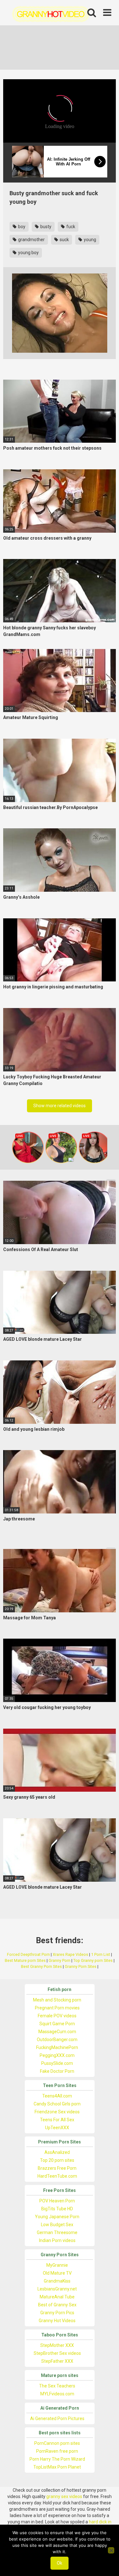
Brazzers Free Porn (57, 2168)
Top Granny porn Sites (93, 1960)
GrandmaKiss (57, 2281)
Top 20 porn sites (57, 2160)
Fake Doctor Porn (57, 2071)
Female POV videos (57, 2016)
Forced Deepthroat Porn (28, 1954)
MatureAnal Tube (57, 2297)
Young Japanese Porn (57, 2217)
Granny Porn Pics (57, 2313)
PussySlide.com (57, 2063)
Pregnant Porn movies (57, 2008)
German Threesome (57, 2232)
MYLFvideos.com (57, 2394)
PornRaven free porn (57, 2451)
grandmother (31, 240)
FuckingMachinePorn (57, 2047)
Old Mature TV (57, 2273)
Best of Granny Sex (57, 2305)
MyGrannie (57, 2265)
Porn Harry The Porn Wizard (57, 2459)
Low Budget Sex (57, 2225)
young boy (28, 253)
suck (64, 240)
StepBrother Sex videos (57, 2353)
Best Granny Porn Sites (41, 1966)
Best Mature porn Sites (25, 1960)
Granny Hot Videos (57, 2321)
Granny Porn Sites (81, 1966)
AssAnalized (57, 2152)
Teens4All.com (57, 2096)
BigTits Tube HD (57, 2209)
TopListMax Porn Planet (57, 2467)
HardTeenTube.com (57, 2176)
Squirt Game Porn (57, 2024)
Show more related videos (60, 1106)
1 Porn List (101, 1954)
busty (45, 227)
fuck (70, 227)
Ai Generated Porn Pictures (57, 2419)
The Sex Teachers (57, 2386)
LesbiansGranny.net (57, 2289)
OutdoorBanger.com (57, 2040)
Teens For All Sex (57, 2120)
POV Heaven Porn (57, 2201)
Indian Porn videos (57, 2240)
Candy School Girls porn (57, 2104)
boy (21, 227)
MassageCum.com (57, 2032)
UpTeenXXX (57, 2128)
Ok (60, 2563)
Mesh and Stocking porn (57, 2000)
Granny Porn (60, 1960)
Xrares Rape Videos (70, 1954)
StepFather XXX (57, 2361)
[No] (111, 2550)
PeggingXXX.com (57, 2055)
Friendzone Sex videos (57, 2112)
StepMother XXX (57, 2345)
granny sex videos (64, 2496)
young (89, 240)
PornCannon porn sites (57, 2443)
